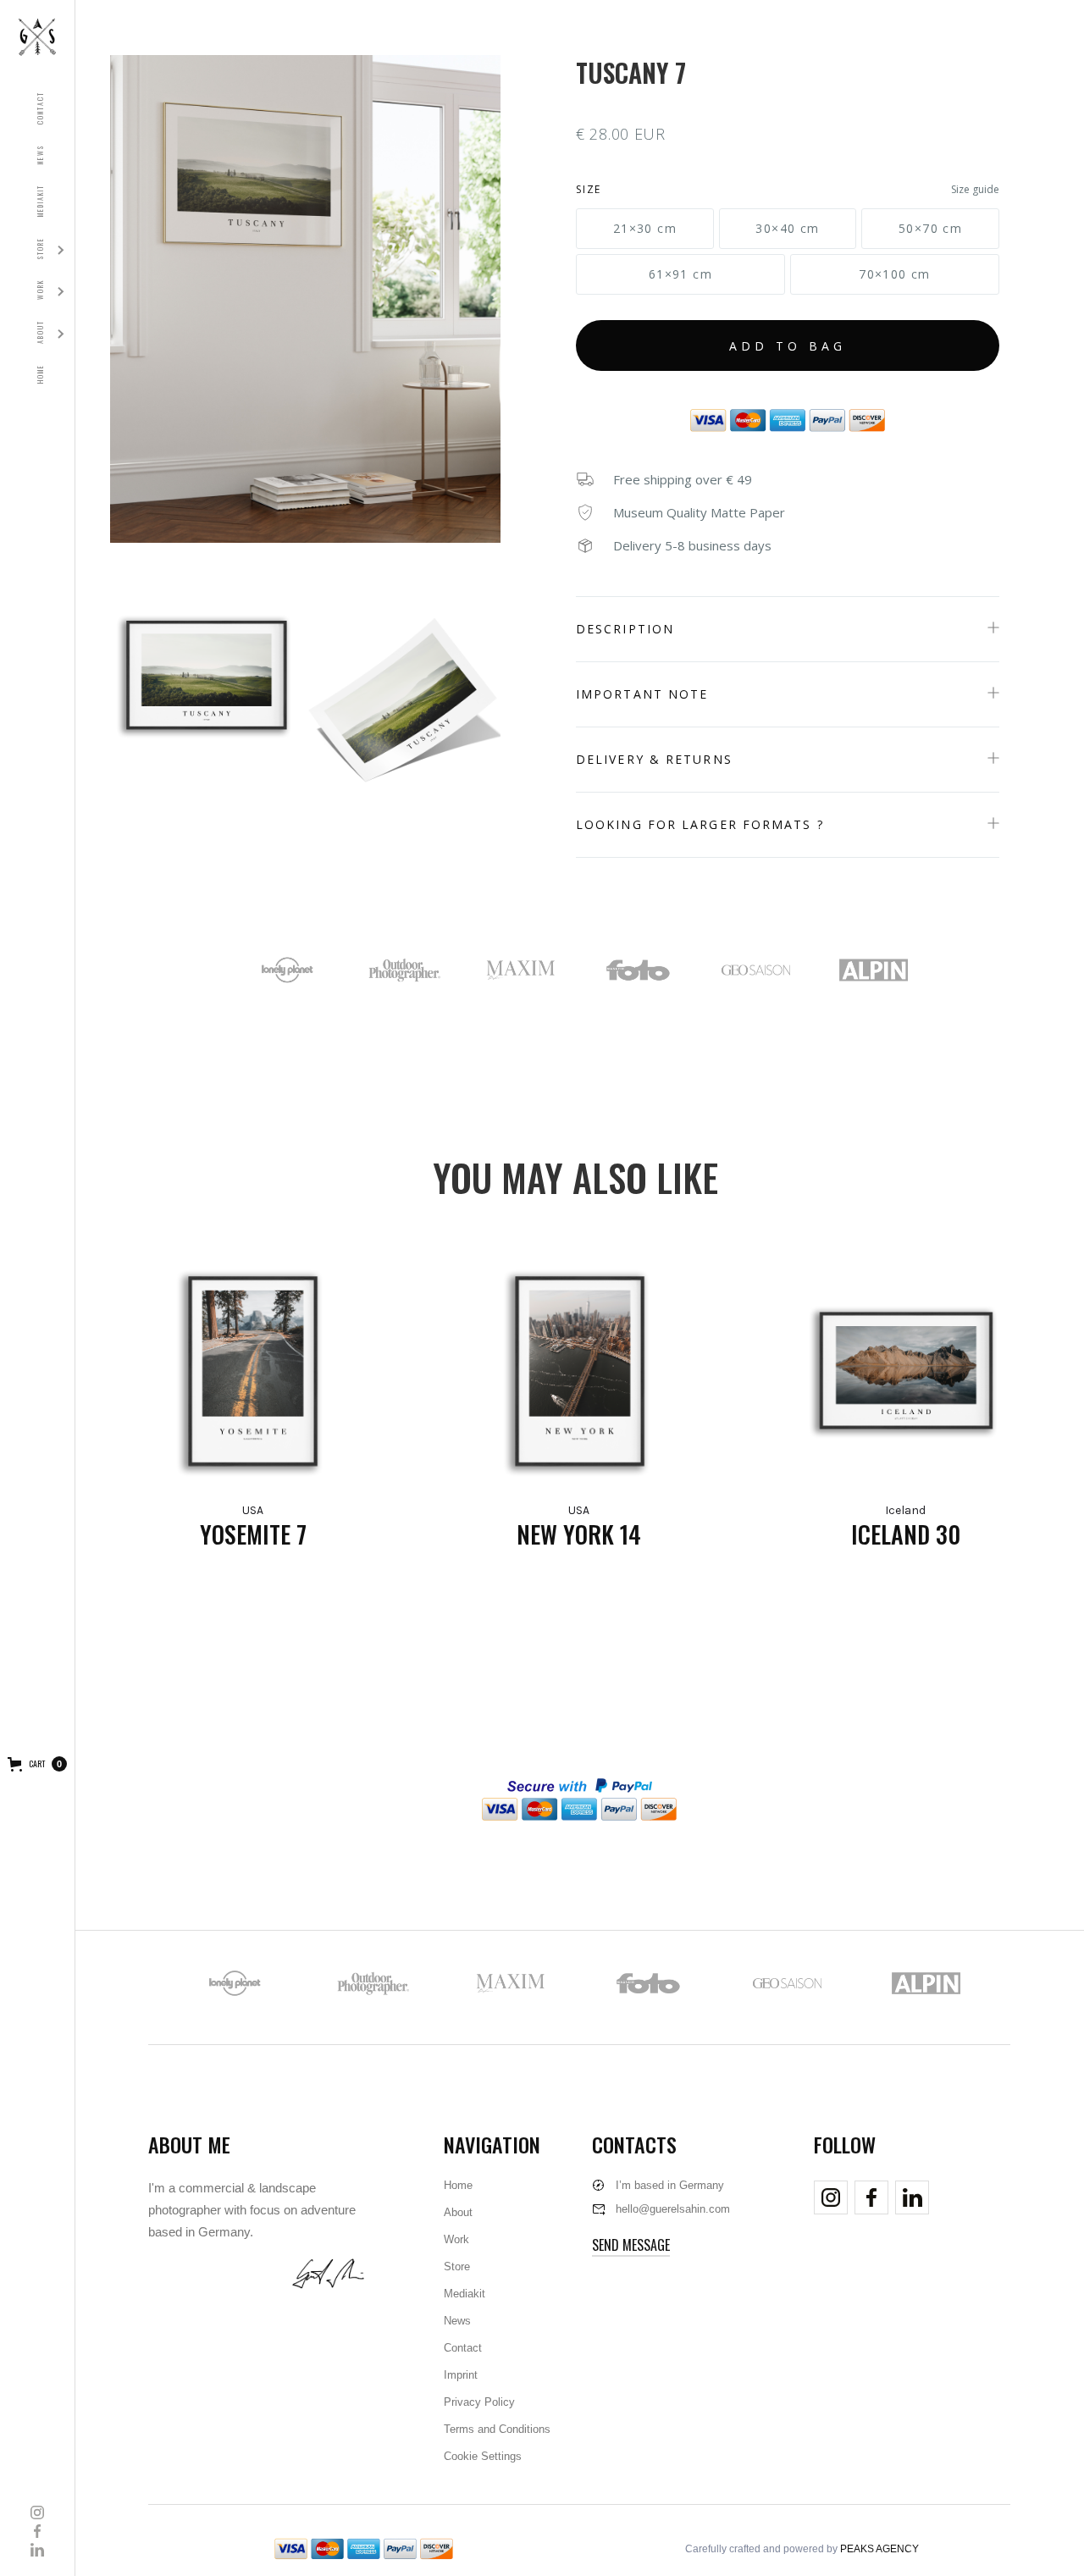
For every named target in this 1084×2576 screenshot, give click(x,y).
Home (458, 2185)
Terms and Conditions (497, 2429)
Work (456, 2239)
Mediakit (465, 2294)
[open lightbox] (305, 299)
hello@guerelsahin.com (673, 2209)
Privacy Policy (479, 2402)
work (40, 290)
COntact (40, 108)
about (40, 332)
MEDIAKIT (40, 201)
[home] (37, 37)
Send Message (631, 2245)
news (40, 155)
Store (40, 248)
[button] (40, 332)
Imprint (461, 2375)
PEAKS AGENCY (879, 2549)
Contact (463, 2348)
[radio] (645, 229)
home (40, 374)
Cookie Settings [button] (483, 2456)
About (458, 2212)
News (457, 2321)
